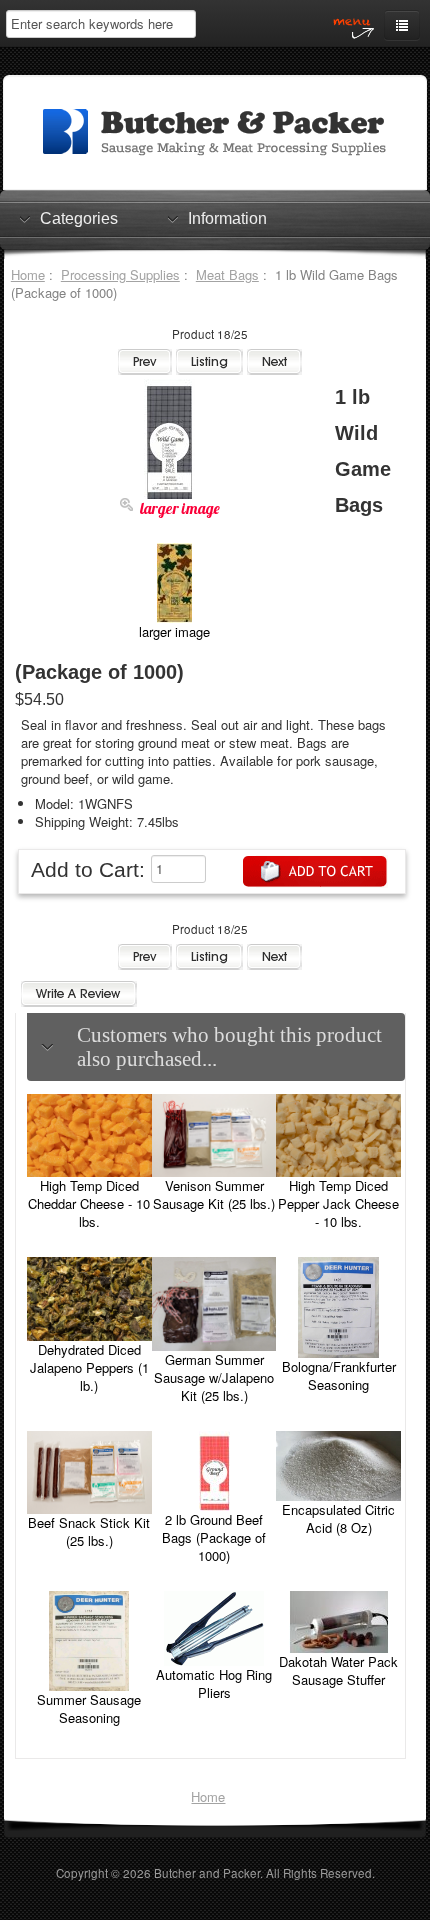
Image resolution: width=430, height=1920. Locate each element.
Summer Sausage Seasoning (89, 1708)
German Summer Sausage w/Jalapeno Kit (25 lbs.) (214, 1377)
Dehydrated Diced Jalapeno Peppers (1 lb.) (89, 1367)
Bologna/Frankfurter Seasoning (339, 1375)
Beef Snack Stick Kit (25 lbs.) (89, 1531)
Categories (79, 218)
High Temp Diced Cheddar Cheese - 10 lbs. (89, 1203)
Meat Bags (227, 274)
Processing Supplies (120, 274)
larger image (174, 631)
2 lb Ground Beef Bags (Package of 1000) (214, 1537)
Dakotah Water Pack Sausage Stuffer (338, 1670)
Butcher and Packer (207, 1873)
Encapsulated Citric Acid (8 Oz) (338, 1518)
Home (28, 274)
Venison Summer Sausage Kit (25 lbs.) (214, 1194)
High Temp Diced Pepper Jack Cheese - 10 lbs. (338, 1203)
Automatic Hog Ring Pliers (214, 1683)
